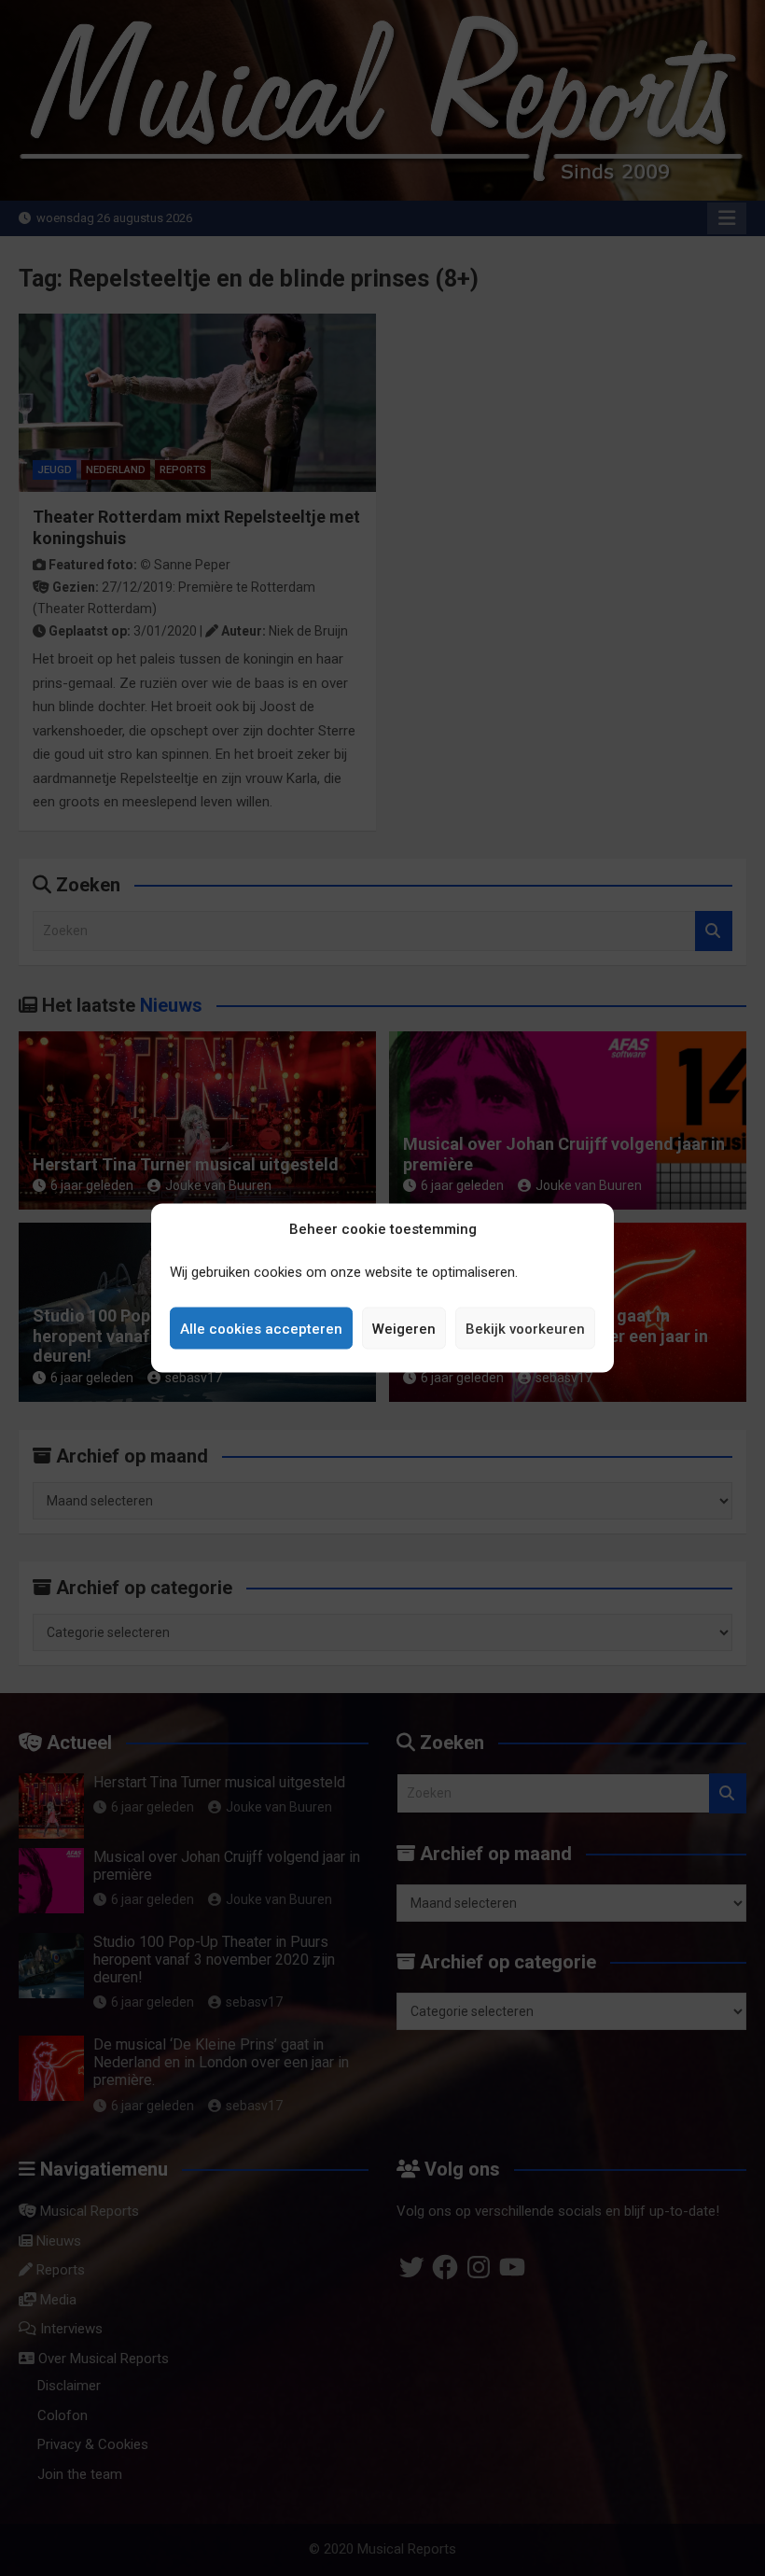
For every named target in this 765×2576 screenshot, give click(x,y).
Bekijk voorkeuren (525, 1328)
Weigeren (404, 1328)
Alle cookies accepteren (261, 1328)
